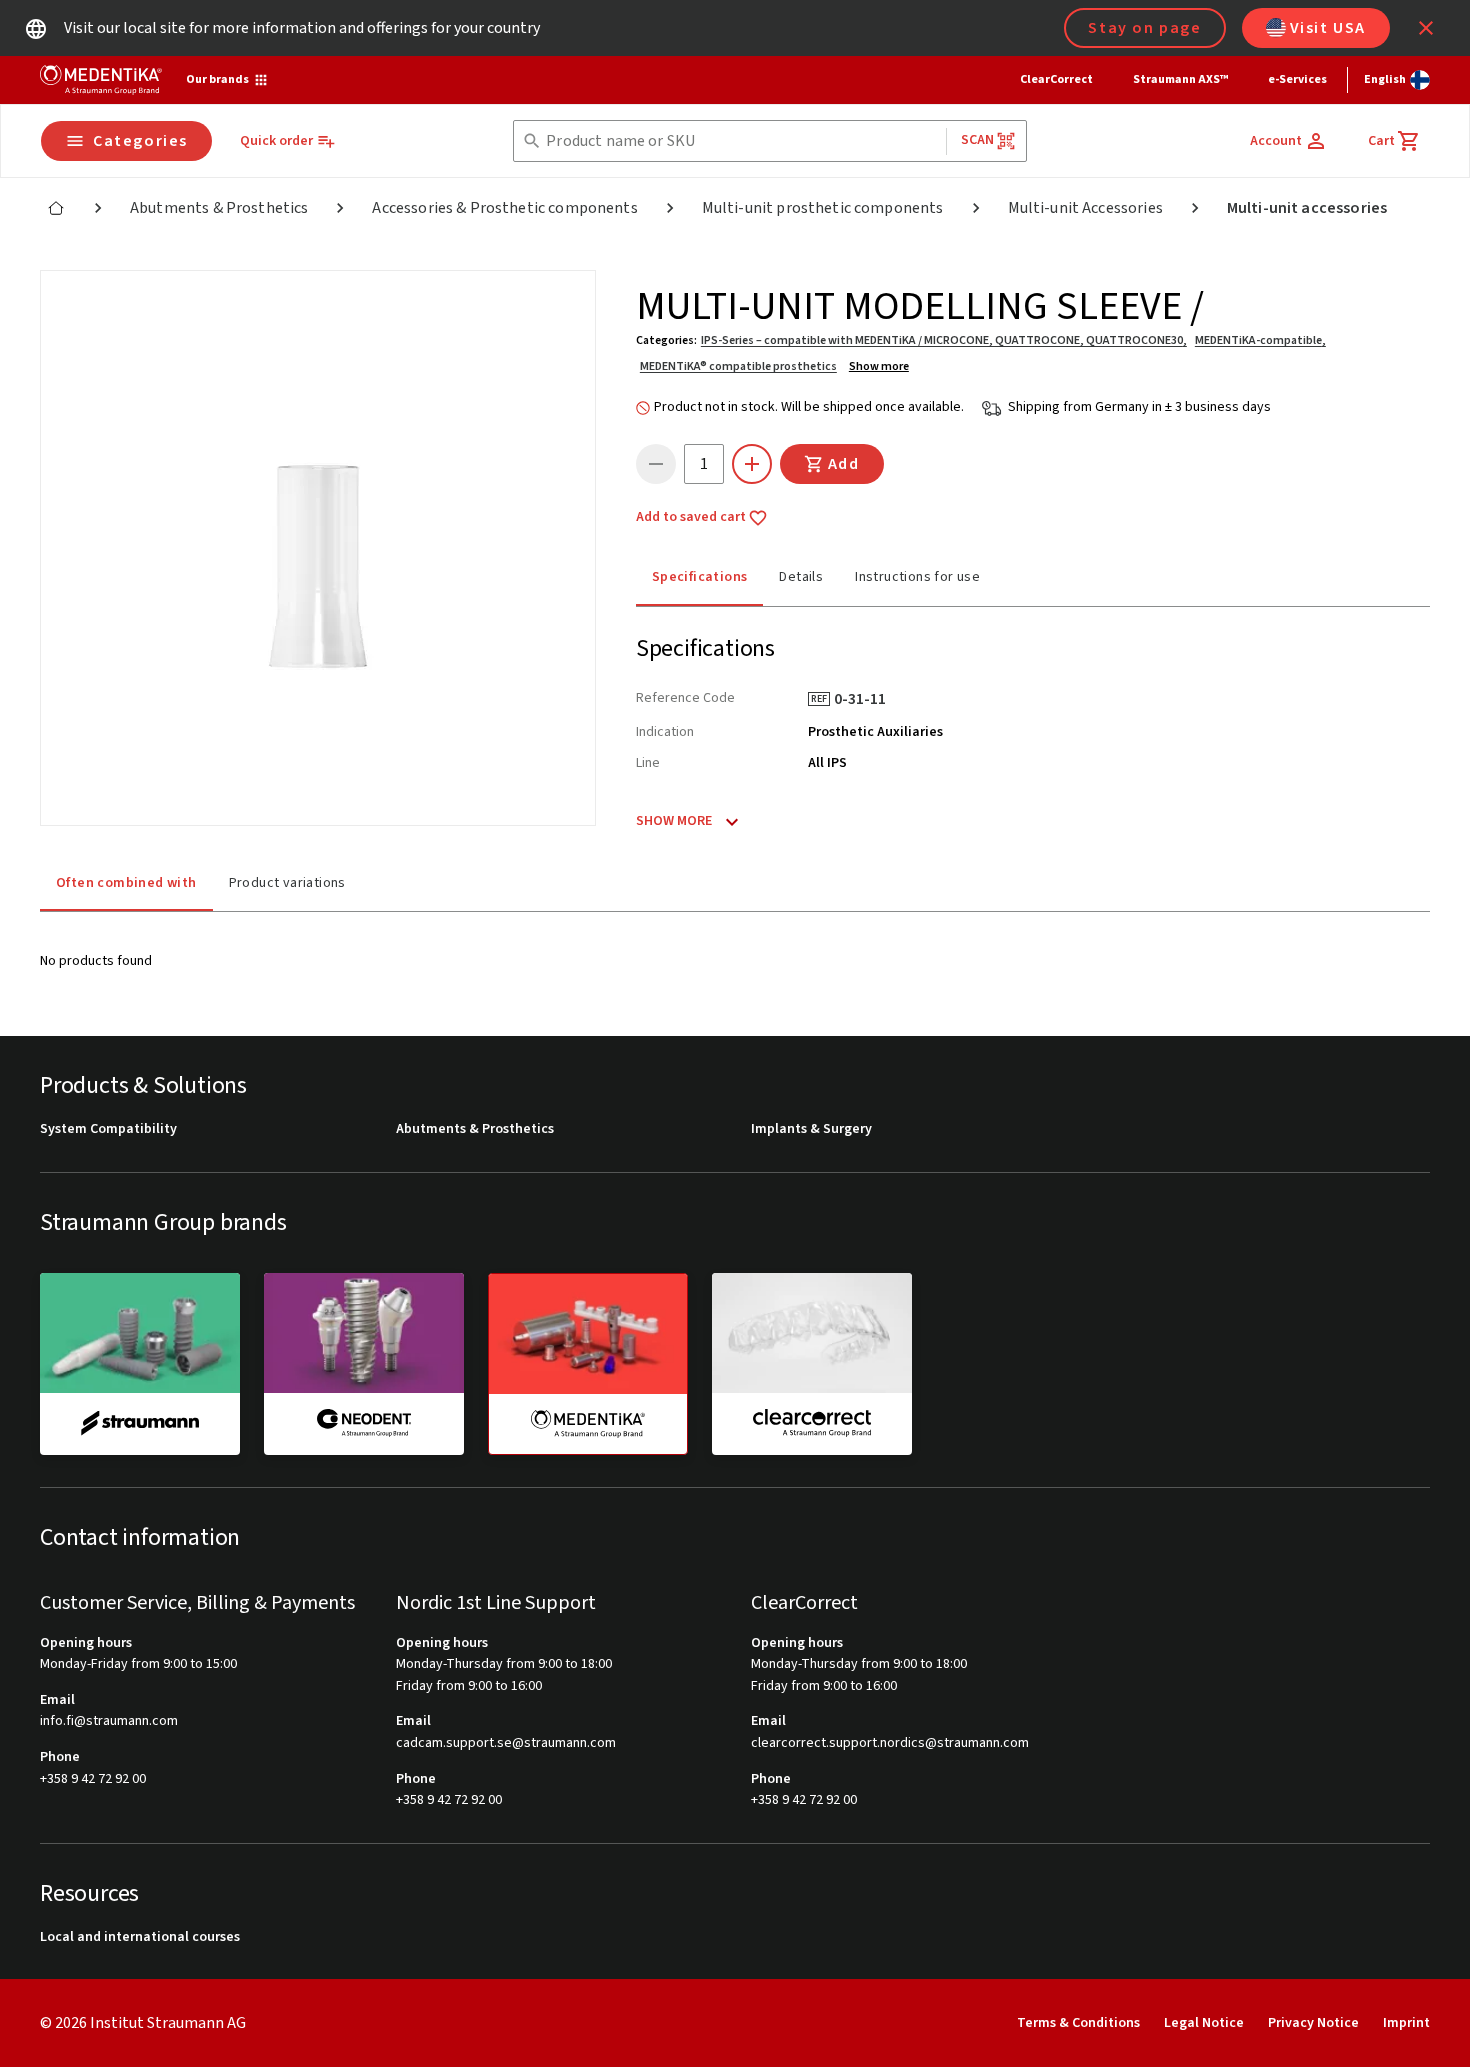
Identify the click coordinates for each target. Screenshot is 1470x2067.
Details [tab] (801, 577)
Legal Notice (1204, 2023)
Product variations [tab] (287, 883)
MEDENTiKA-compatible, (1260, 340)
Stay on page (1144, 28)
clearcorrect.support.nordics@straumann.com (890, 1743)
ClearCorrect (1056, 79)
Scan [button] (978, 140)
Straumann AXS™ (1180, 79)
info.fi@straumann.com (109, 1721)
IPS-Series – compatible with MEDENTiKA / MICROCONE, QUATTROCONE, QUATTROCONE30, (944, 340)
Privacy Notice (1313, 2023)
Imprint (1406, 2023)
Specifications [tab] (700, 577)
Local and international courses (140, 1937)
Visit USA (1328, 28)
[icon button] (1426, 28)
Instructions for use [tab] (917, 577)
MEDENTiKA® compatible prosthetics (738, 366)
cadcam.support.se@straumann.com (506, 1743)
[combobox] (741, 141)
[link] (56, 208)
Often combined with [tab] (126, 883)
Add (844, 464)
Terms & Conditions (1078, 2023)
